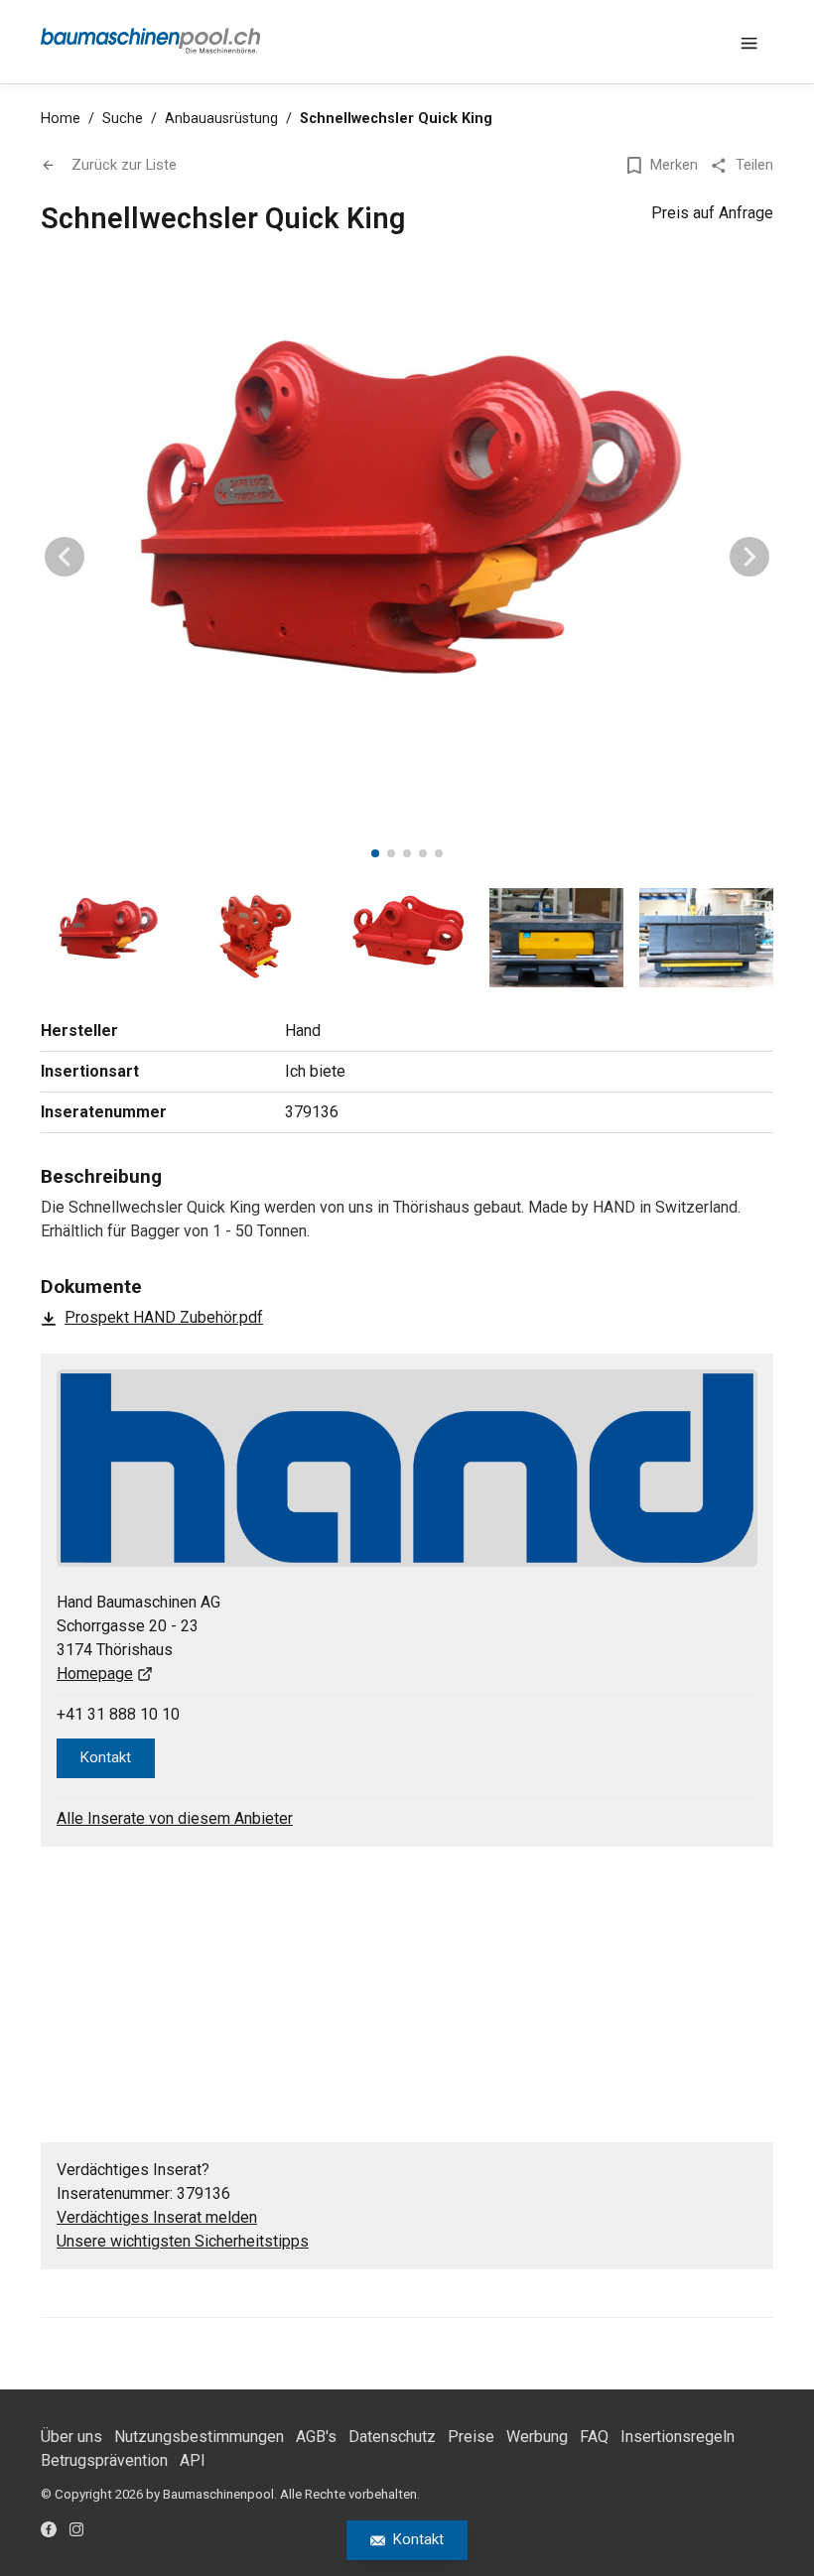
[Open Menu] (749, 42)
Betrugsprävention (104, 2460)
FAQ (594, 2437)
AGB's (316, 2437)
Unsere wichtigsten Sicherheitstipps (183, 2241)
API (193, 2460)
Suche (123, 119)
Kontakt (418, 2539)
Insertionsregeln (678, 2437)
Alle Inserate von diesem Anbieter (175, 1818)
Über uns (71, 2437)
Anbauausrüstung (221, 119)
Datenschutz (392, 2437)
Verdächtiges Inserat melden (157, 2217)
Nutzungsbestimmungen (199, 2437)
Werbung (537, 2437)
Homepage (95, 1674)
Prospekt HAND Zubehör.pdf (164, 1317)
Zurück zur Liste (124, 165)
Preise (471, 2437)
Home (61, 119)
